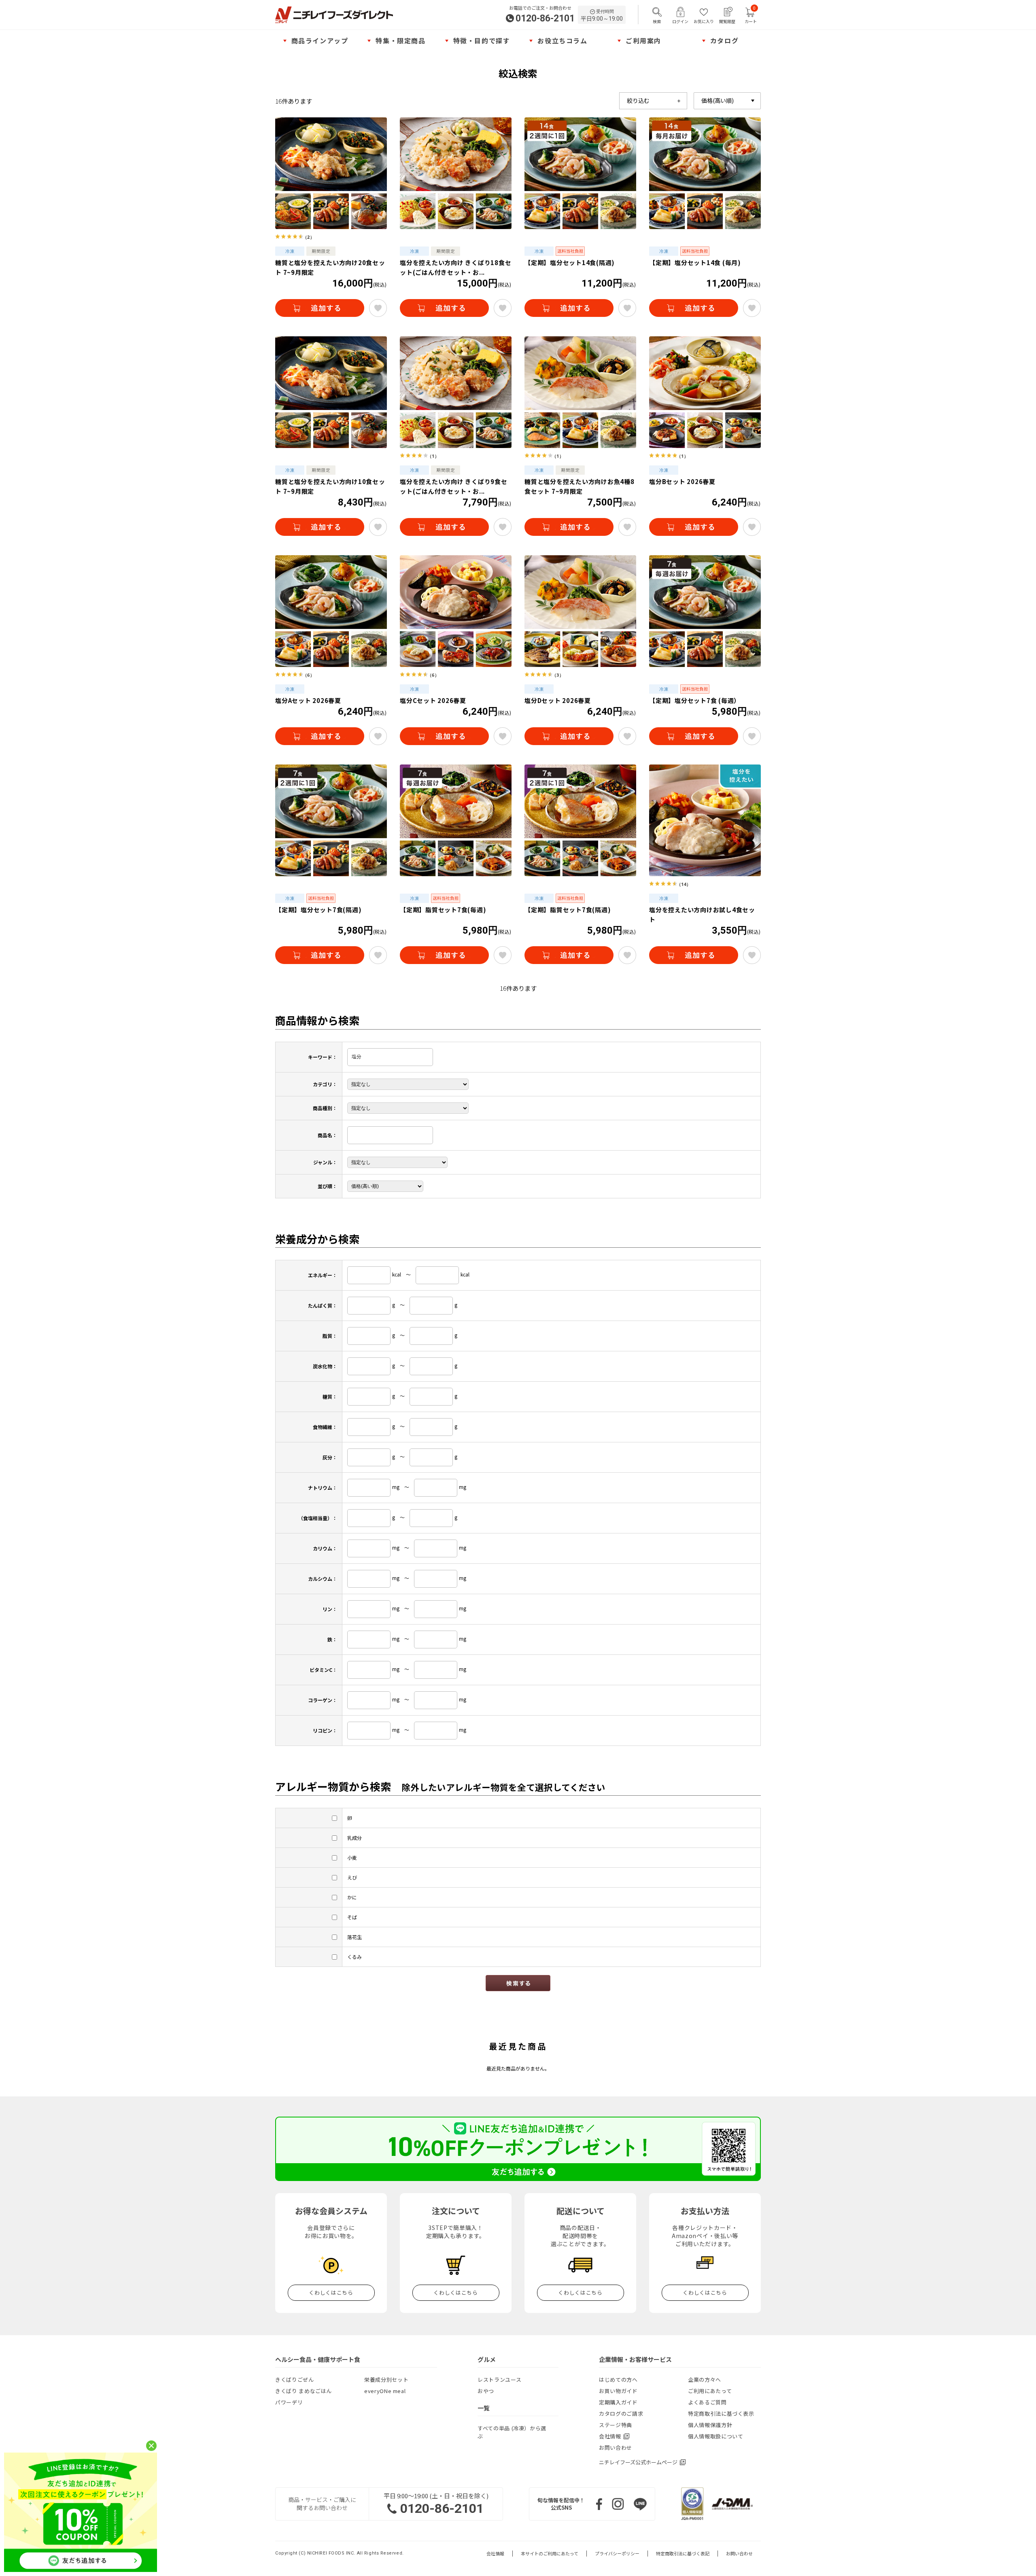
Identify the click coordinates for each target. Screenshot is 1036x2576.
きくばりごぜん (295, 2380)
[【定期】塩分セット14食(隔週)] (580, 173)
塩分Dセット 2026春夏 (558, 700)
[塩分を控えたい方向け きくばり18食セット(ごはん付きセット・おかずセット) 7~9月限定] (456, 173)
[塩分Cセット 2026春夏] (456, 611)
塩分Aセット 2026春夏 (308, 700)
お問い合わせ (616, 2448)
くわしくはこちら (331, 2292)
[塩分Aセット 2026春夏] (331, 611)
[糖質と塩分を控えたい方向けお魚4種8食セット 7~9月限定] (580, 392)
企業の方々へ (705, 2380)
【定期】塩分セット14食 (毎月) (695, 262)
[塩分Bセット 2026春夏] (705, 392)
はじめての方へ (618, 2380)
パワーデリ (289, 2402)
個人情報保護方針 (710, 2425)
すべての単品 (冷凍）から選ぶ (512, 2432)
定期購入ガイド (618, 2402)
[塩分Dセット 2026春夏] (580, 611)
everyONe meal (385, 2391)
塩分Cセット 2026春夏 (433, 700)
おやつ (486, 2391)
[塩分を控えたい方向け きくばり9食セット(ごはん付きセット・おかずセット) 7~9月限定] (456, 392)
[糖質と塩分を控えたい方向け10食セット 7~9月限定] (331, 392)
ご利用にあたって (710, 2391)
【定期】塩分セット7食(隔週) (318, 910)
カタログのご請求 (621, 2414)
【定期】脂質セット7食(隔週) (568, 910)
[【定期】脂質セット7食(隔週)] (580, 820)
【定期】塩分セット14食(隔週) (570, 262)
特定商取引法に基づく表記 (683, 2554)
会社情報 (495, 2554)
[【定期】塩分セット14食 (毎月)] (705, 173)
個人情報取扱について (716, 2436)
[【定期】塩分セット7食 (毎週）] (705, 611)
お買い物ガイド (618, 2391)
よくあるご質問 (707, 2402)
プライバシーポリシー (617, 2554)
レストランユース (499, 2380)
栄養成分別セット (386, 2380)
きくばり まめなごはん (304, 2391)
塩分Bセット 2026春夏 (682, 481)
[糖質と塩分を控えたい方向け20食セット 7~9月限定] (331, 173)
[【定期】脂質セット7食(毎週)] (456, 820)
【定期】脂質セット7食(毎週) (443, 910)
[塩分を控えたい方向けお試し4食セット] (705, 820)
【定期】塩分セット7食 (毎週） (695, 700)
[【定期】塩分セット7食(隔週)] (331, 820)
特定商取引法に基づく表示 (721, 2414)
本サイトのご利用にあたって (550, 2554)
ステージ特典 (616, 2425)
